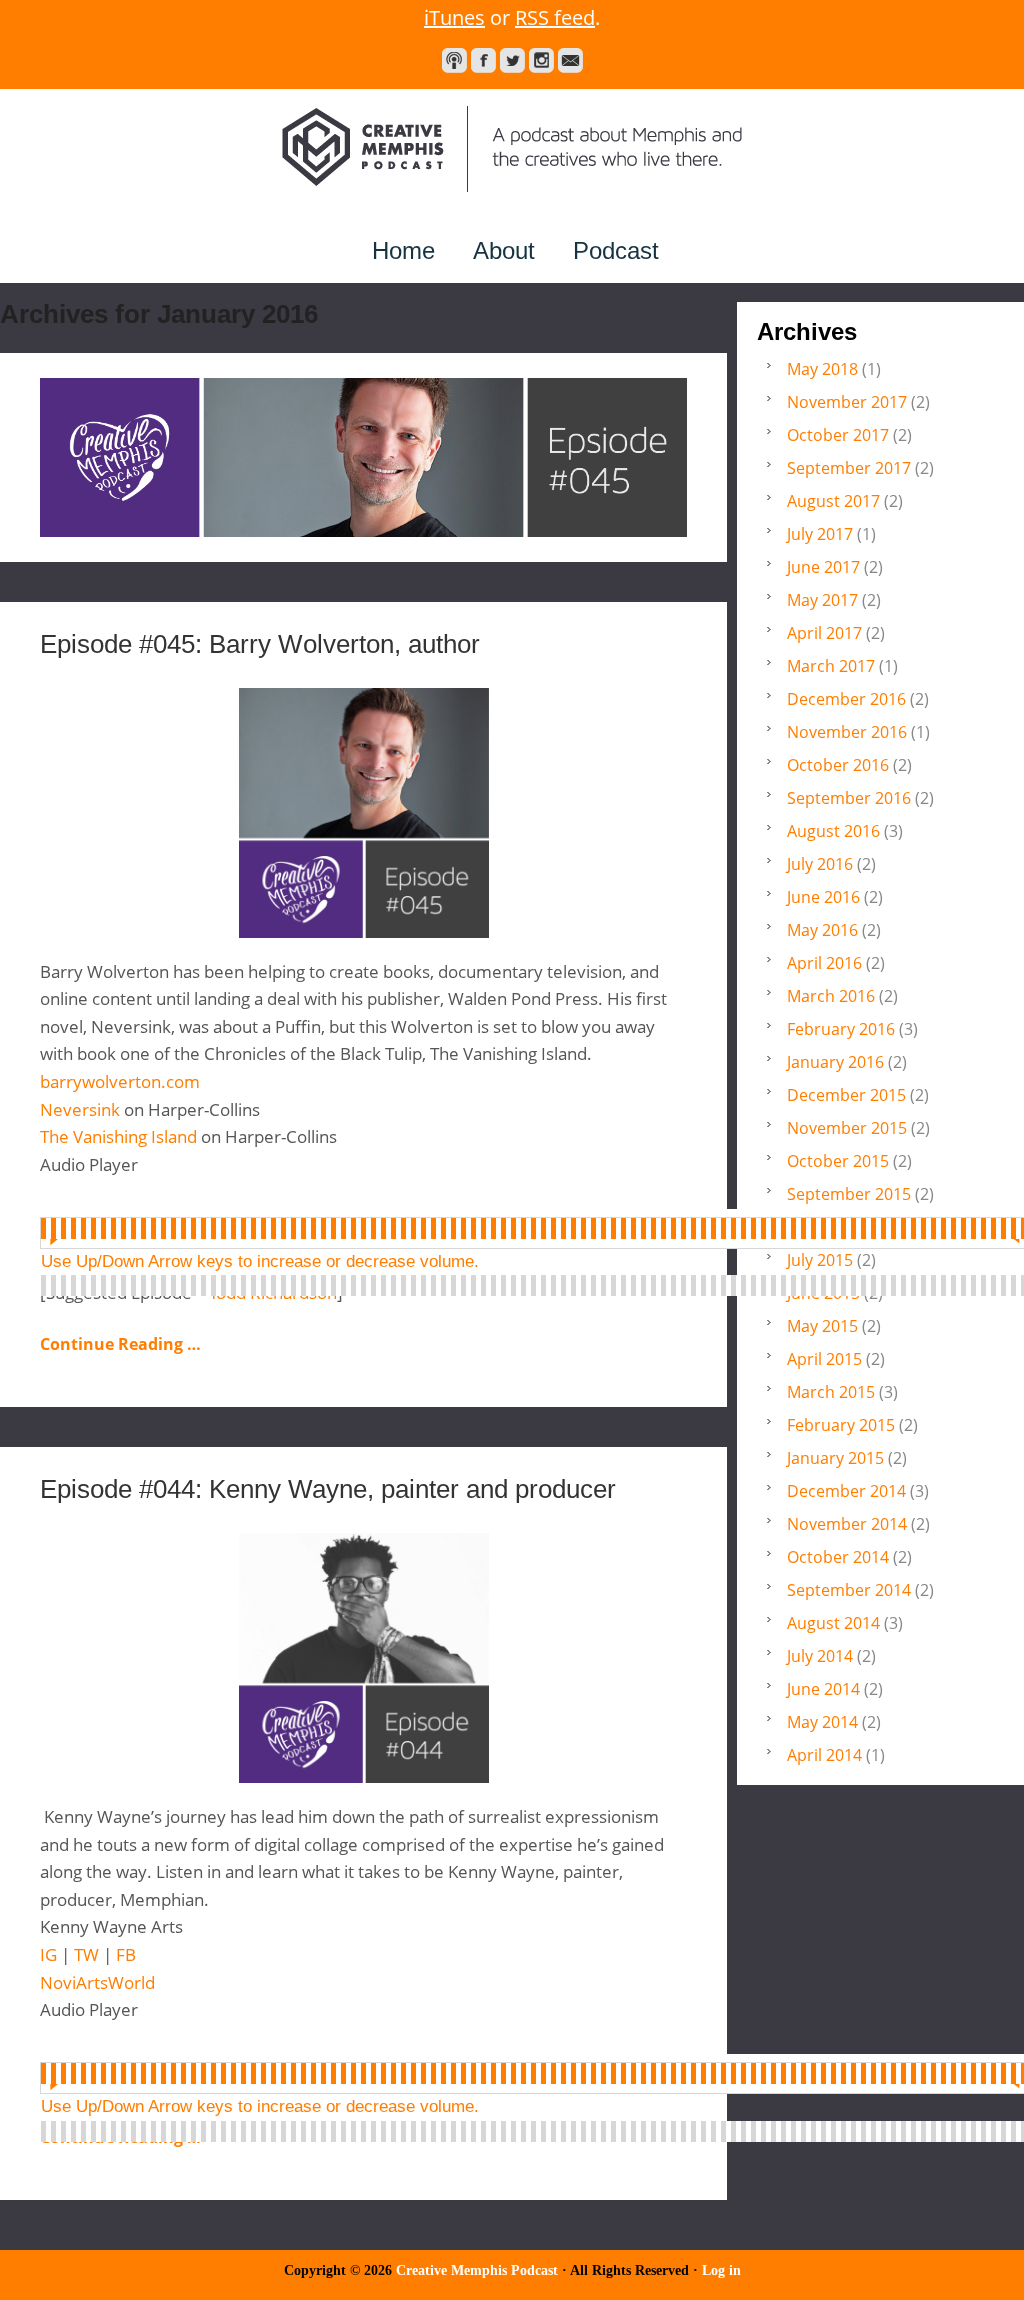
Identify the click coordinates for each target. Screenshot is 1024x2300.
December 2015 (846, 1095)
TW (88, 1954)
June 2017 (823, 567)
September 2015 (849, 1194)
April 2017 (824, 633)
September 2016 (849, 798)
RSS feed (555, 17)
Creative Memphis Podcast (512, 149)
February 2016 (841, 1029)
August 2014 (833, 1623)
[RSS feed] (454, 60)
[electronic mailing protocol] (570, 60)
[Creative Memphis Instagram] (541, 60)
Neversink (82, 1109)
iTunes (454, 17)
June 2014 (823, 1689)
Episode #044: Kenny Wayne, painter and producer (328, 1489)
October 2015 (838, 1161)
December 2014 (846, 1491)
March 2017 (831, 666)
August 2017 (833, 501)
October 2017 (838, 435)
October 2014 (838, 1557)
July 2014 (820, 1656)
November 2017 (847, 402)
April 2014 (824, 1755)
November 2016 (847, 732)
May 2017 (822, 600)
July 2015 (820, 1260)
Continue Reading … (120, 1344)
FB (126, 1954)
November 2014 (847, 1524)
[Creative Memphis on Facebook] (483, 60)
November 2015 (847, 1128)
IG (50, 1954)
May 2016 (822, 930)
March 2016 (831, 996)
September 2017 (849, 468)
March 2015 (831, 1392)
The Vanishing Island (118, 1136)
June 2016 (823, 897)
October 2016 (838, 765)
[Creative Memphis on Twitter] (512, 60)
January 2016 (835, 1062)
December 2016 (846, 699)
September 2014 (849, 1590)
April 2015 (824, 1359)
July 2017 (820, 534)
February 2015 (841, 1425)
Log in (721, 2270)
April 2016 (824, 963)
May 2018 (822, 369)
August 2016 (833, 831)
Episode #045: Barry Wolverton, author (260, 644)
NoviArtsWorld (97, 1982)
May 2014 (822, 1722)
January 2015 (835, 1458)
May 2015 (822, 1326)
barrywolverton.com (120, 1081)
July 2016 (820, 864)
